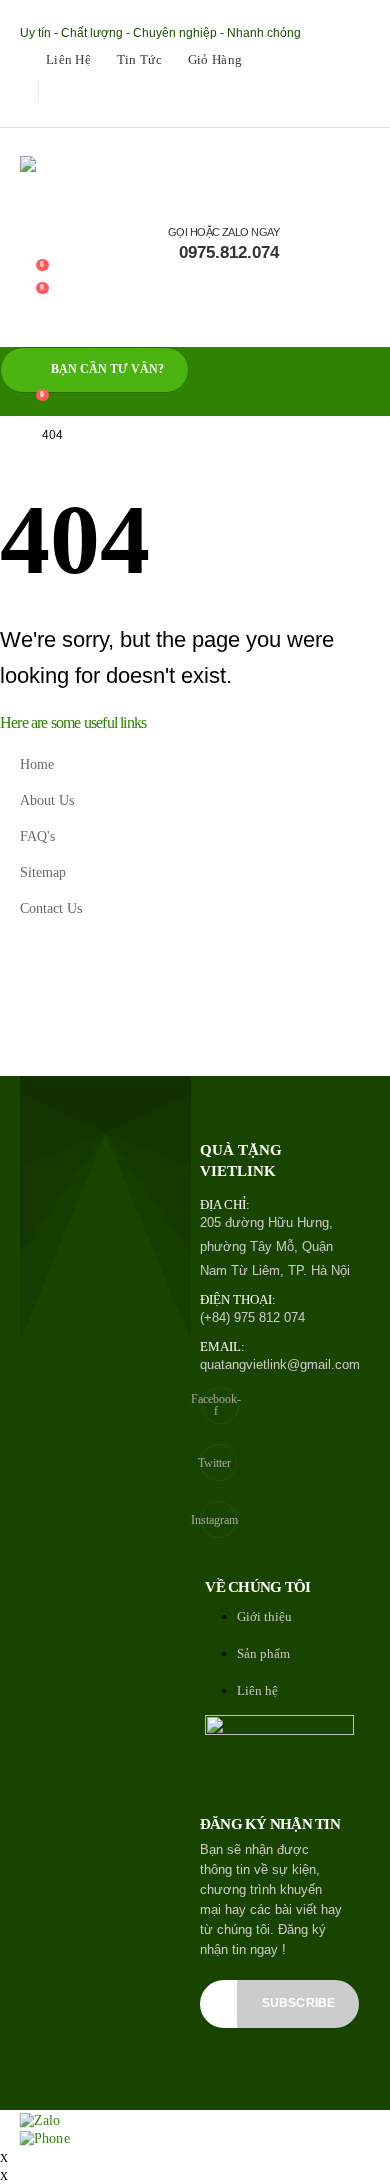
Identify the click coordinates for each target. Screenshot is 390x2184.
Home (37, 764)
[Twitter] (61, 114)
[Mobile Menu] (33, 328)
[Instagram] (90, 114)
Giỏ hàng (215, 60)
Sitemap (43, 872)
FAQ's (37, 836)
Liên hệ (68, 60)
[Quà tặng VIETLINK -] (94, 175)
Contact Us (51, 908)
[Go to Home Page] (7, 435)
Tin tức (139, 60)
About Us (47, 800)
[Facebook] (32, 114)
